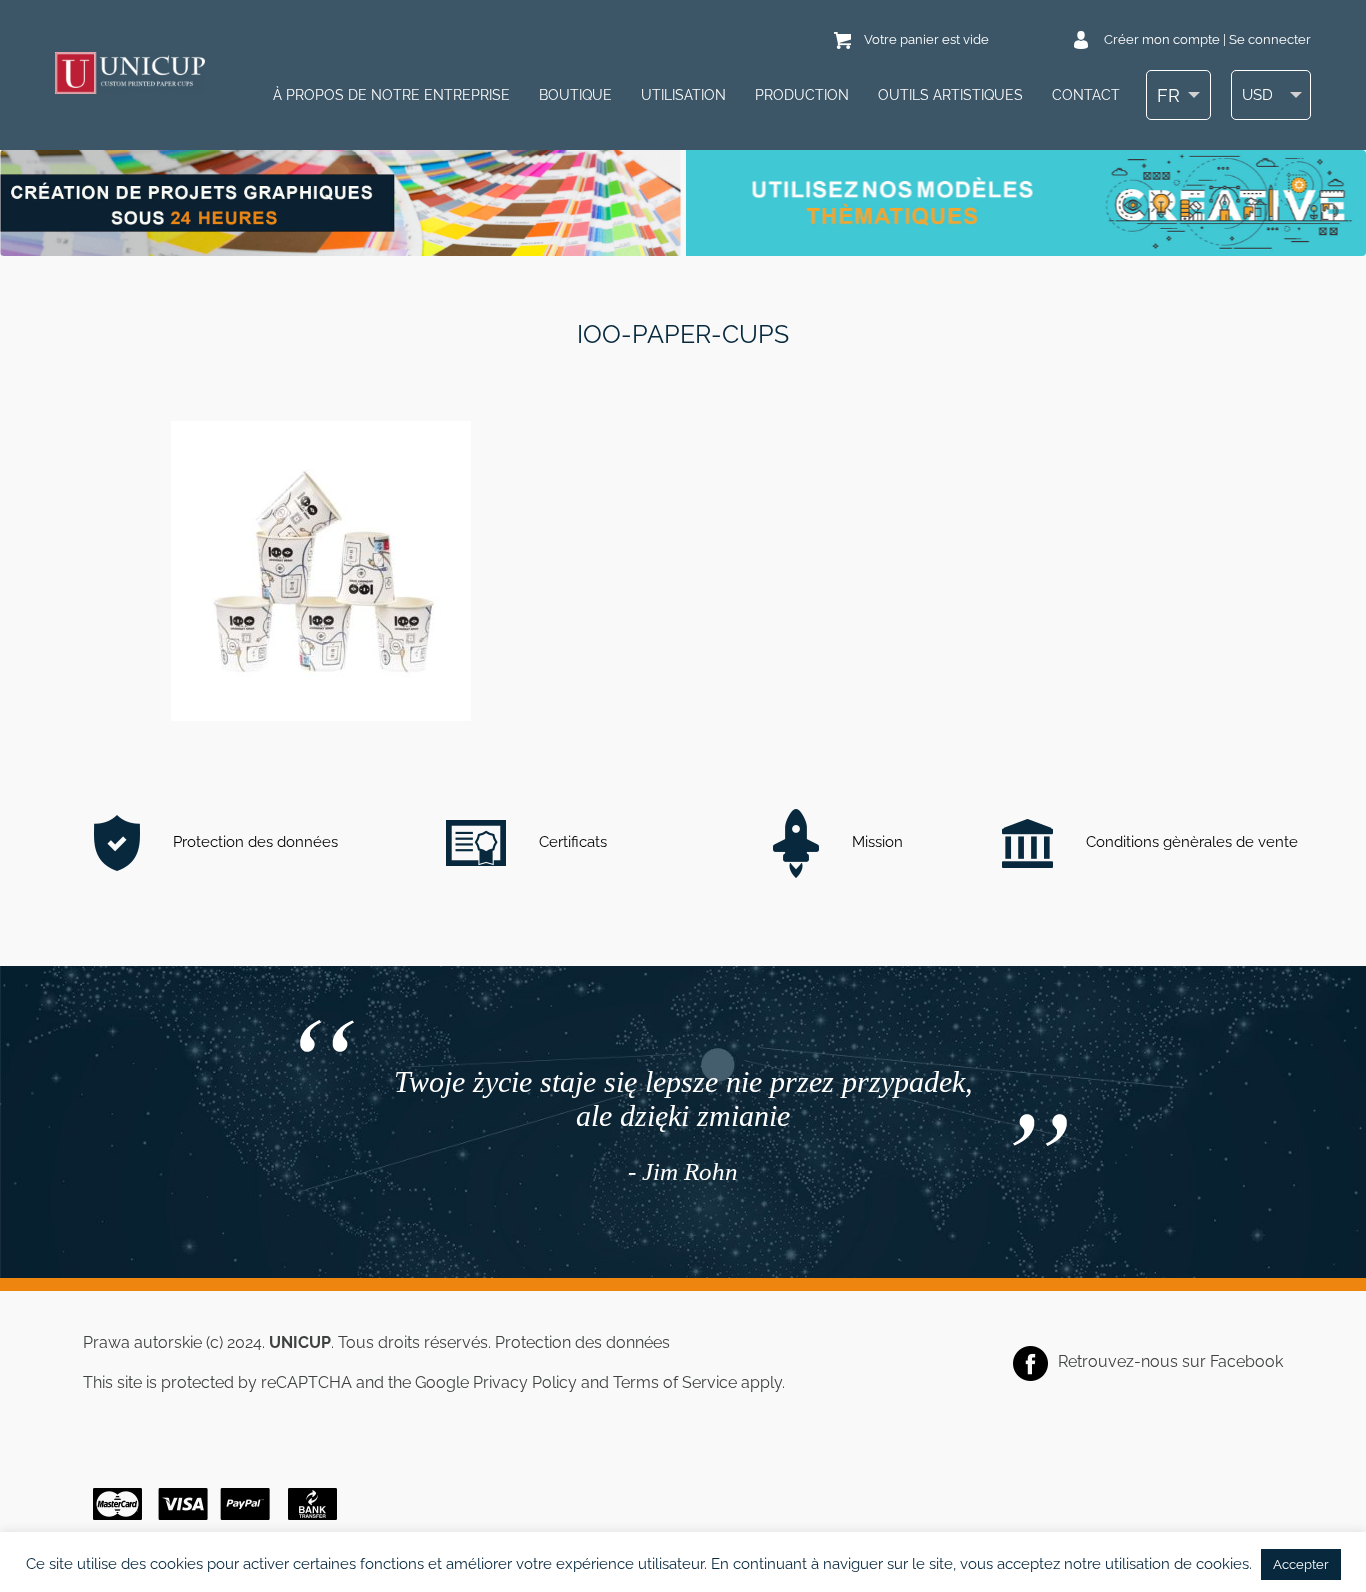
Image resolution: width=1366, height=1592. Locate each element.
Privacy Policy (525, 1382)
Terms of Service (675, 1382)
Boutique (575, 95)
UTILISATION (683, 95)
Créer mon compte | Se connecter (1207, 39)
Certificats (571, 842)
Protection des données (253, 842)
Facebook (1246, 1361)
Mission (875, 842)
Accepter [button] (1301, 1564)
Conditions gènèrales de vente (1190, 842)
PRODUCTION (802, 95)
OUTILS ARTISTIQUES (950, 95)
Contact (1086, 95)
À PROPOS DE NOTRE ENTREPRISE (391, 95)
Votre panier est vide (926, 39)
